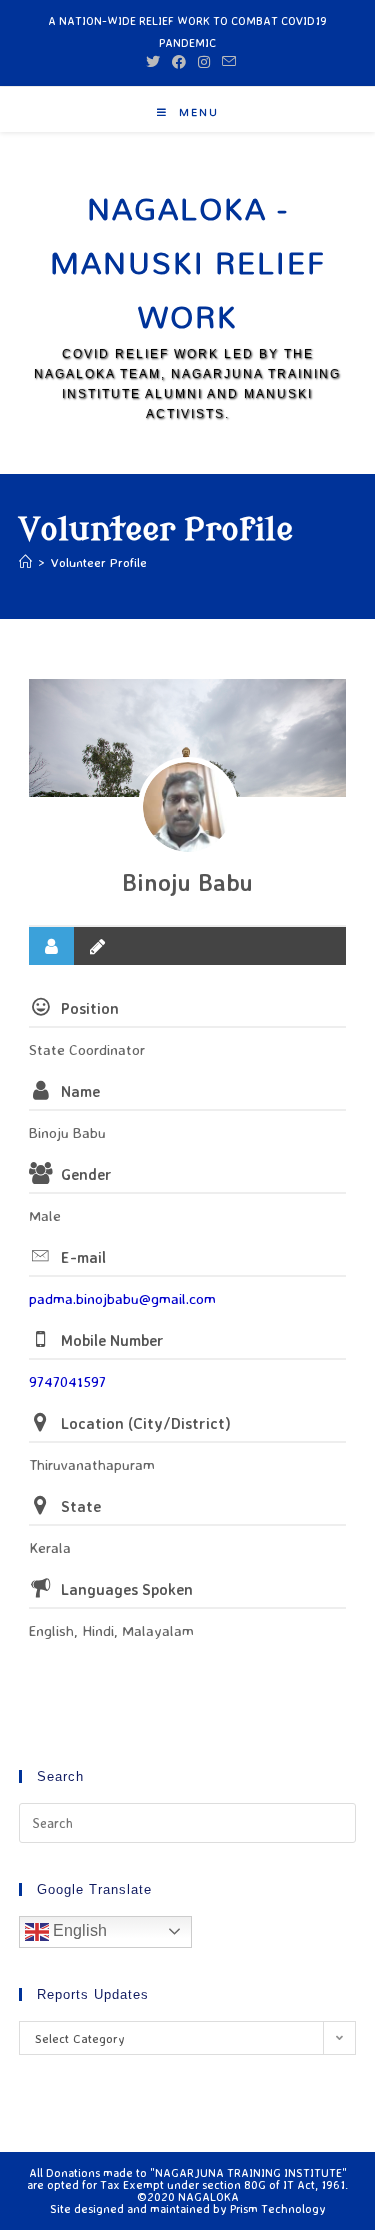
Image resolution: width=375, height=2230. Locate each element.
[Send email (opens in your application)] (226, 62)
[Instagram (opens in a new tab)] (204, 62)
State (81, 1506)
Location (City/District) (146, 1423)
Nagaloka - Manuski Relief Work (188, 262)
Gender (86, 1174)
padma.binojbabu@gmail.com (122, 1298)
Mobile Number (112, 1340)
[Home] (25, 562)
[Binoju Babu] (188, 807)
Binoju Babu (187, 882)
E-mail (83, 1257)
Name (80, 1091)
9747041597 (67, 1381)
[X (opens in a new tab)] (153, 62)
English (78, 1930)
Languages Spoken (127, 1589)
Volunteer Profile (99, 562)
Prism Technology (278, 2208)
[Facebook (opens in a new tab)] (179, 62)
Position (90, 1008)
